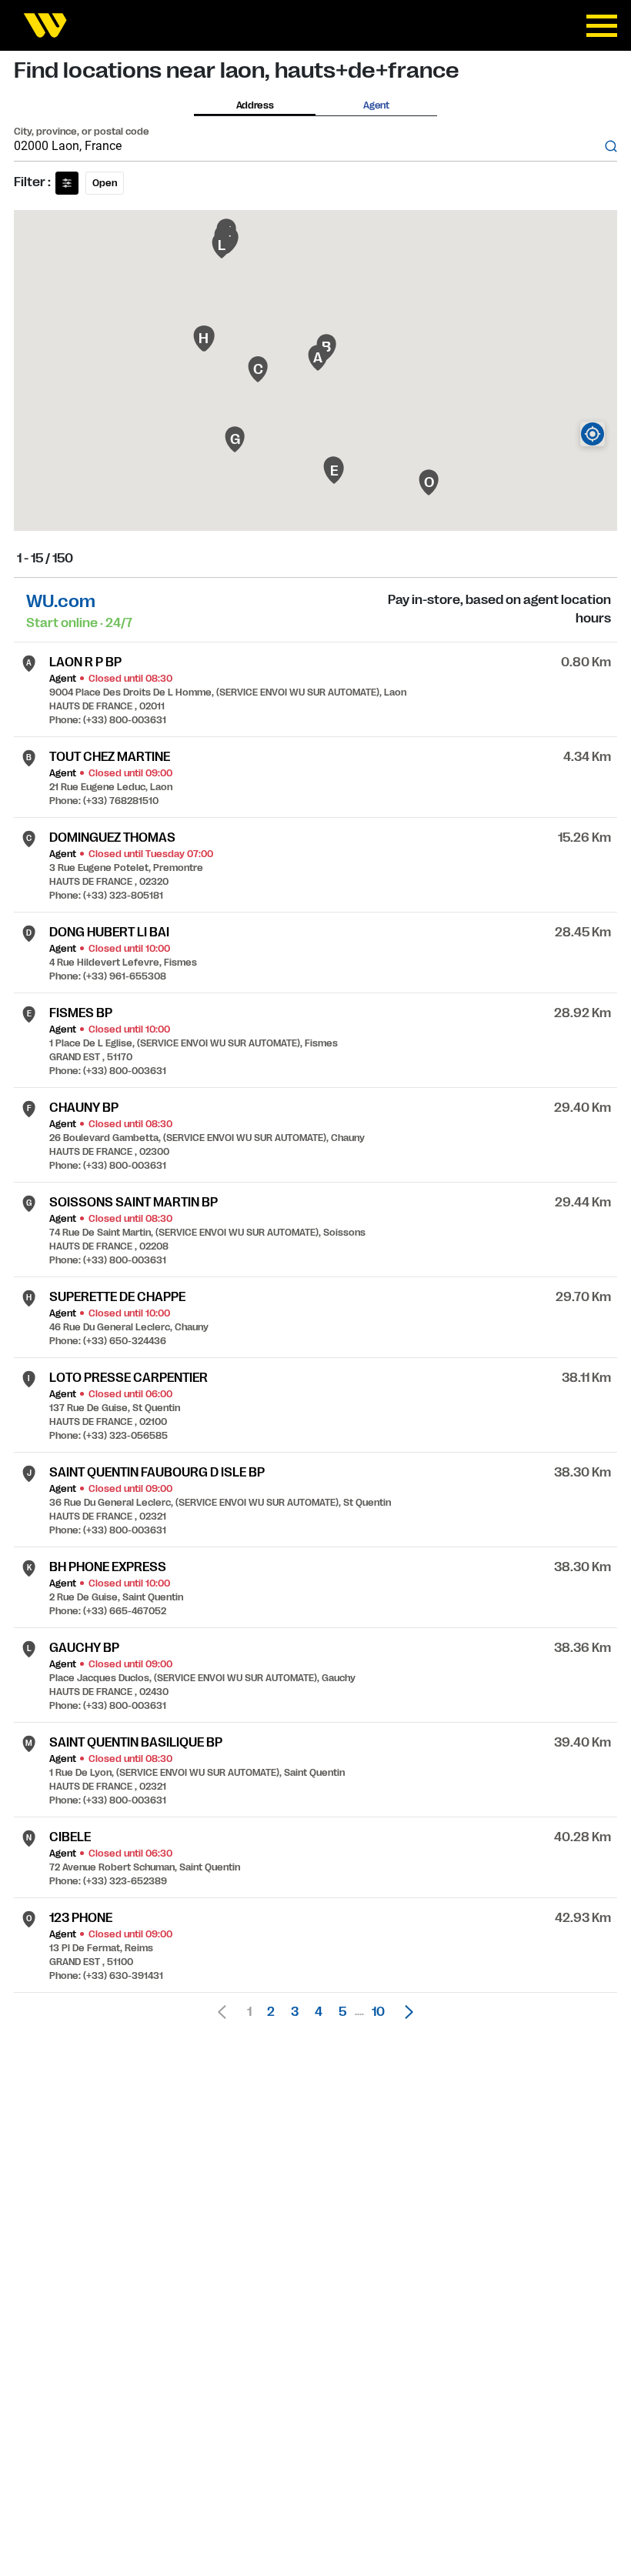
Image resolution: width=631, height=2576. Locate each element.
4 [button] (319, 2012)
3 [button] (295, 2012)
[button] (405, 2012)
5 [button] (342, 2012)
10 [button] (378, 2012)
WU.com (61, 601)
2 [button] (271, 2012)
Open (105, 183)
